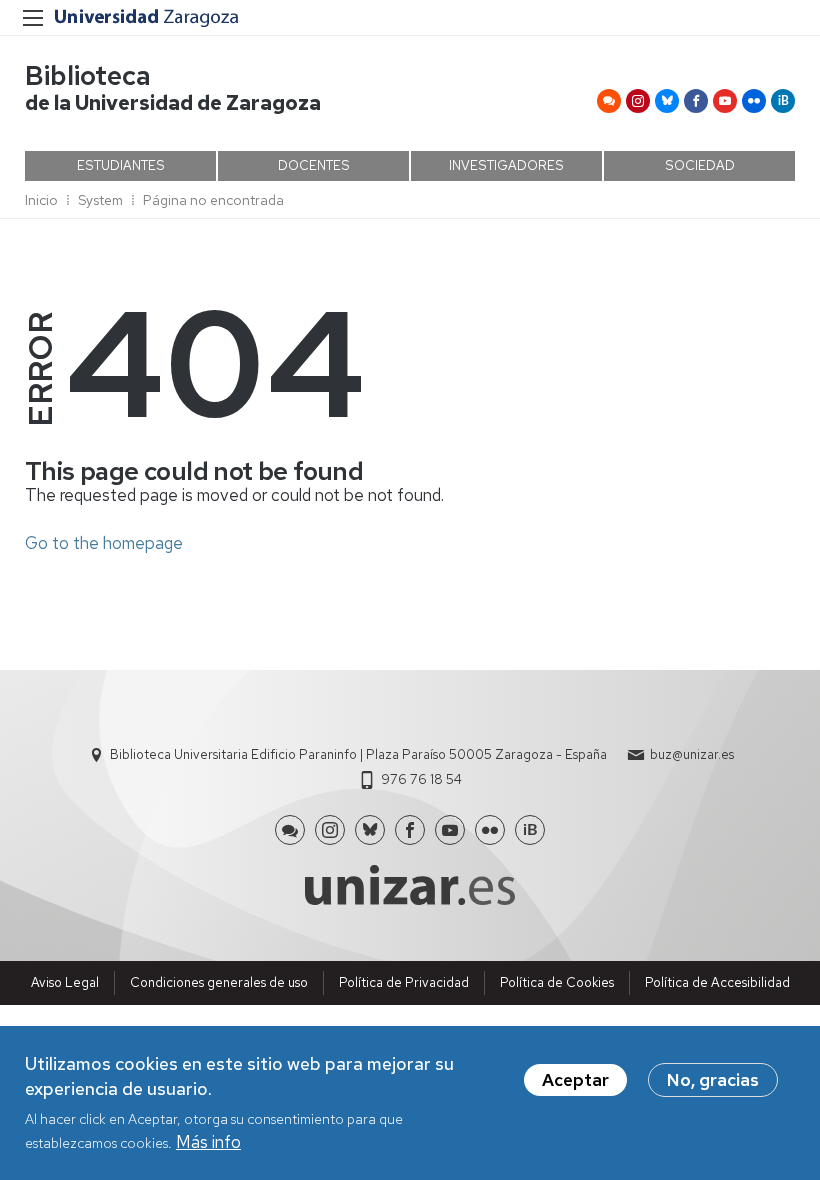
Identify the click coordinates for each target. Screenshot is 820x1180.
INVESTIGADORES (506, 165)
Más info (208, 1142)
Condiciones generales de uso (219, 982)
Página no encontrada (213, 200)
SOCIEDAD (700, 165)
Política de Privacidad (404, 982)
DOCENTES (314, 165)
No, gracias (713, 1080)
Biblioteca (88, 75)
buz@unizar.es (692, 754)
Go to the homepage (104, 543)
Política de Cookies (557, 982)
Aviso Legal (65, 982)
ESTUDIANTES (121, 165)
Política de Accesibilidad (717, 982)
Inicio (41, 200)
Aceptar (575, 1080)
